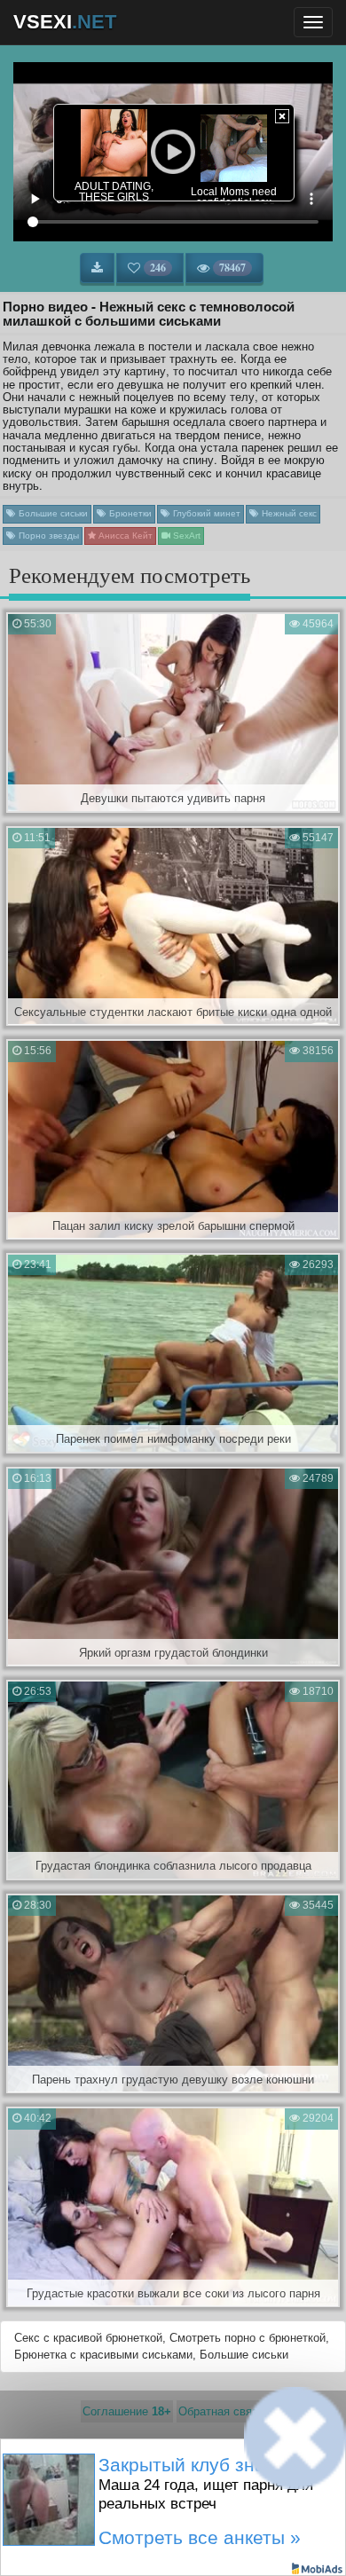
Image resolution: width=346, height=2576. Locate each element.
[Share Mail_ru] (218, 2536)
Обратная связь (221, 2411)
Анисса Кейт (124, 536)
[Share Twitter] (188, 2536)
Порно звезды (47, 536)
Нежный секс (288, 513)
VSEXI (65, 22)
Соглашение (127, 2411)
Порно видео (171, 2478)
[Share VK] (128, 2536)
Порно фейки (94, 2478)
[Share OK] (158, 2536)
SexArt (185, 536)
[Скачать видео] (97, 268)
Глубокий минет (205, 513)
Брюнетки (129, 513)
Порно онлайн (249, 2478)
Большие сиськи (52, 513)
